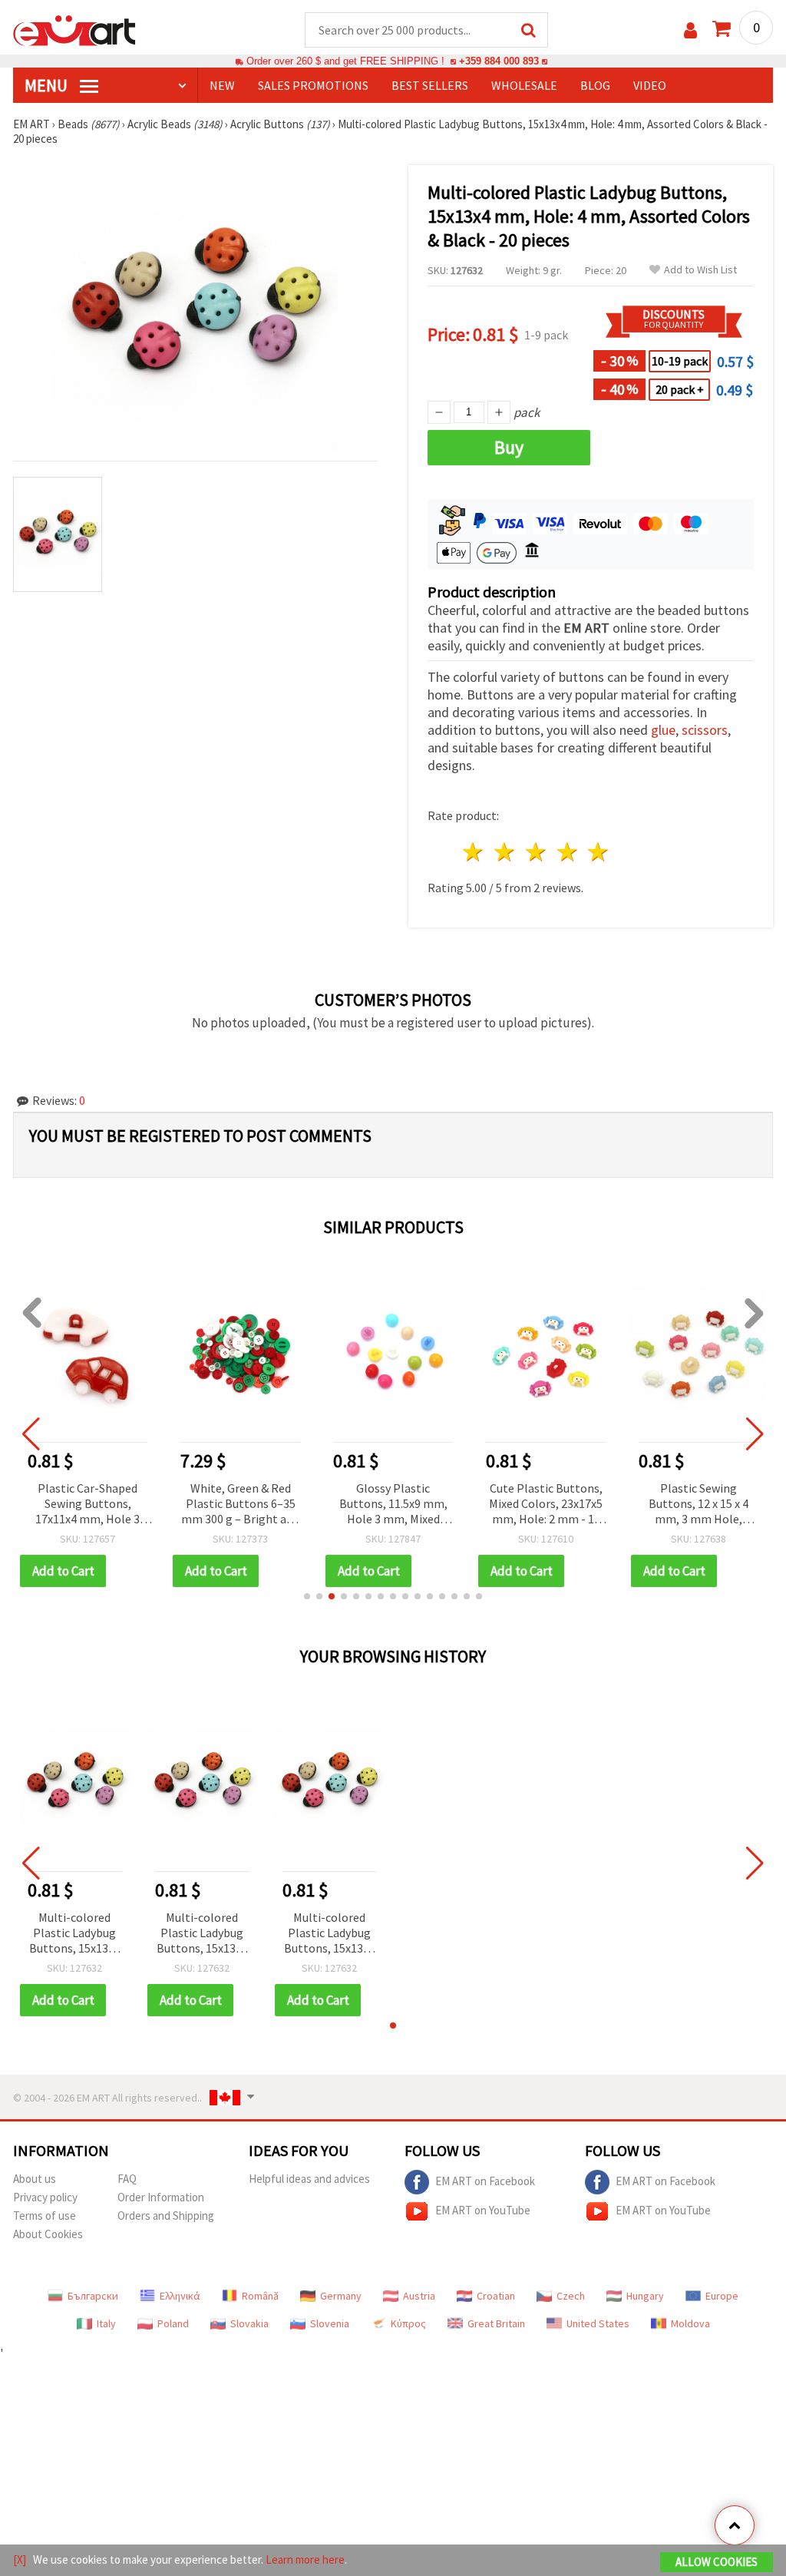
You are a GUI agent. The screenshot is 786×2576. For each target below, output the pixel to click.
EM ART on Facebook (485, 2181)
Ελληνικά (180, 2296)
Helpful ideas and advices (309, 2179)
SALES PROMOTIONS (313, 85)
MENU (48, 85)
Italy (106, 2323)
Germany (341, 2296)
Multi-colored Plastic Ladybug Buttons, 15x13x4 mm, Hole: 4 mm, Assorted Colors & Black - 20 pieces (74, 1934)
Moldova (690, 2323)
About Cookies (48, 2234)
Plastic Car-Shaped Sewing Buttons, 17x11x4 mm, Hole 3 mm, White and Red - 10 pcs (88, 1505)
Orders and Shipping (166, 2216)
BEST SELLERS (430, 85)
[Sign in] (690, 30)
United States (598, 2323)
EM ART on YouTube (483, 2210)
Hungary (645, 2296)
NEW (222, 85)
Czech (571, 2296)
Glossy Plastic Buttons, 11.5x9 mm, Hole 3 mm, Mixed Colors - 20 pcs (393, 1505)
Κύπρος (408, 2323)
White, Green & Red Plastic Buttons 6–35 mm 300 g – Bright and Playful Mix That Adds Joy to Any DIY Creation (240, 1505)
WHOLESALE (524, 85)
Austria (419, 2296)
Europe (722, 2296)
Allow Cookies (717, 2562)
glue (663, 730)
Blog (595, 85)
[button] (307, 1596)
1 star (474, 852)
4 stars (568, 852)
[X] (20, 2559)
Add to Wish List (700, 270)
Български (93, 2296)
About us (35, 2179)
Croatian (496, 2296)
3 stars (536, 852)
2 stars (505, 852)
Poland (173, 2323)
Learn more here (305, 2559)
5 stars (599, 852)
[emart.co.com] (74, 29)
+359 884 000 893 (499, 61)
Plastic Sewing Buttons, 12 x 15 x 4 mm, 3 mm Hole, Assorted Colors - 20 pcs (699, 1505)
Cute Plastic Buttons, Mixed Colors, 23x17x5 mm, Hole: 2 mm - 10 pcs (546, 1505)
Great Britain (496, 2323)
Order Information (161, 2197)
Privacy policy (45, 2197)
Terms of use (45, 2216)
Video (650, 85)
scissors (705, 730)
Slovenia (330, 2323)
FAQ (127, 2179)
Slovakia (249, 2323)
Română (260, 2296)
